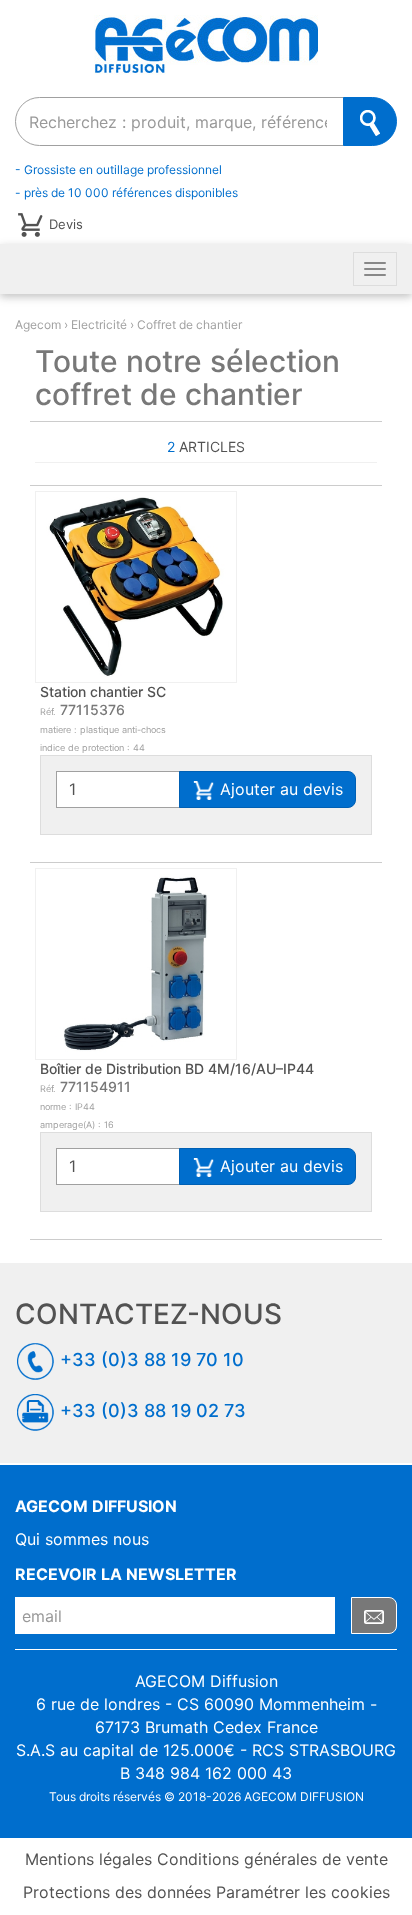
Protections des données (117, 1892)
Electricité (99, 324)
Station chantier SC (103, 691)
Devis (66, 223)
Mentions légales (88, 1859)
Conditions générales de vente (272, 1859)
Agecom (38, 324)
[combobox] (179, 121)
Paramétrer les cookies (303, 1892)
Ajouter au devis (279, 789)
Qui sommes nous (82, 1539)
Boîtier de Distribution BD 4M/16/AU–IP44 (177, 1068)
